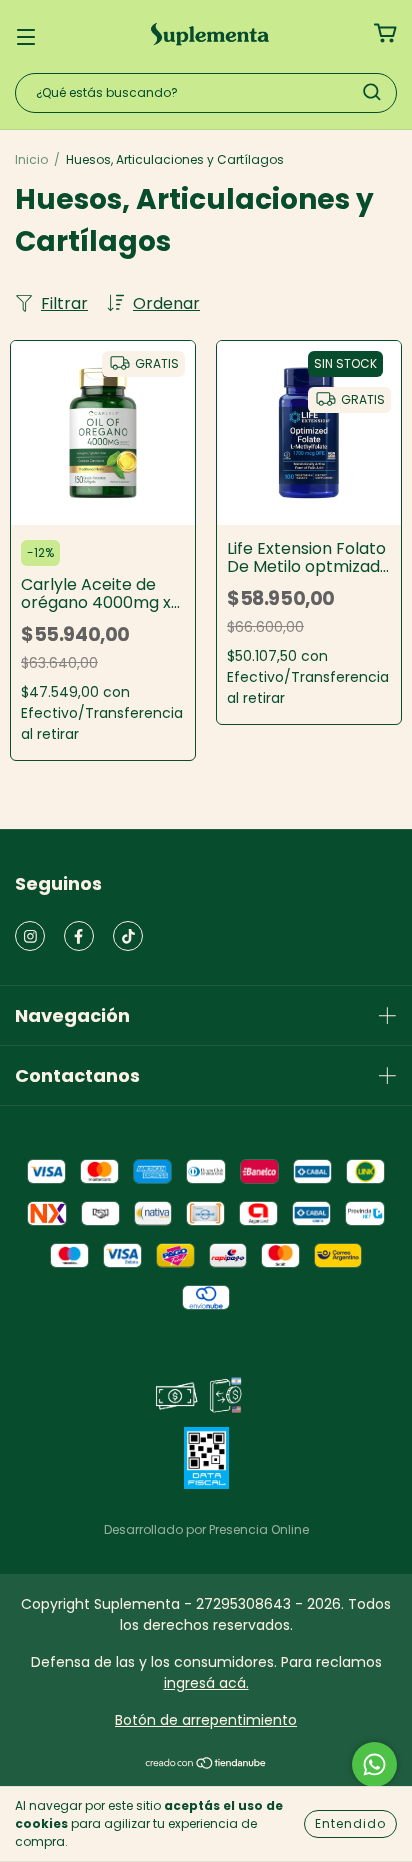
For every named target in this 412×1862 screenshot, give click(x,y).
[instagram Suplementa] (30, 936)
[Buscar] (372, 92)
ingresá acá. (206, 1683)
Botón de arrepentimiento (206, 1720)
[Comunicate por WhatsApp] (374, 1764)
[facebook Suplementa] (79, 936)
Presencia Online (259, 1529)
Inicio (31, 159)
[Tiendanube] (206, 1765)
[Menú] (26, 34)
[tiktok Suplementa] (128, 936)
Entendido (350, 1823)
